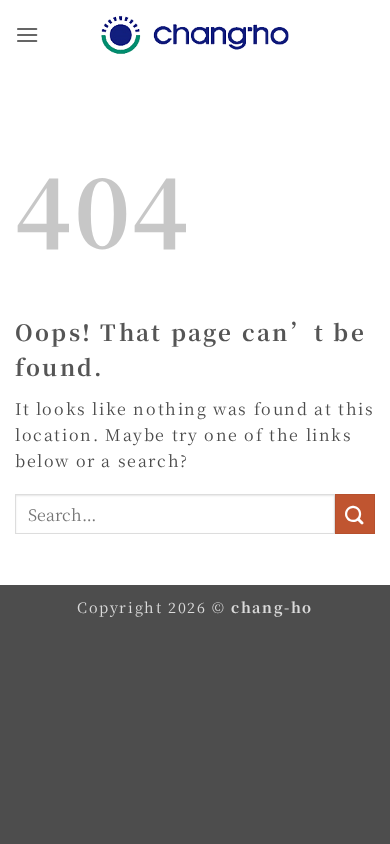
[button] (27, 34)
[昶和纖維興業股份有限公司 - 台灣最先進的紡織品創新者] (195, 35)
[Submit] (355, 513)
